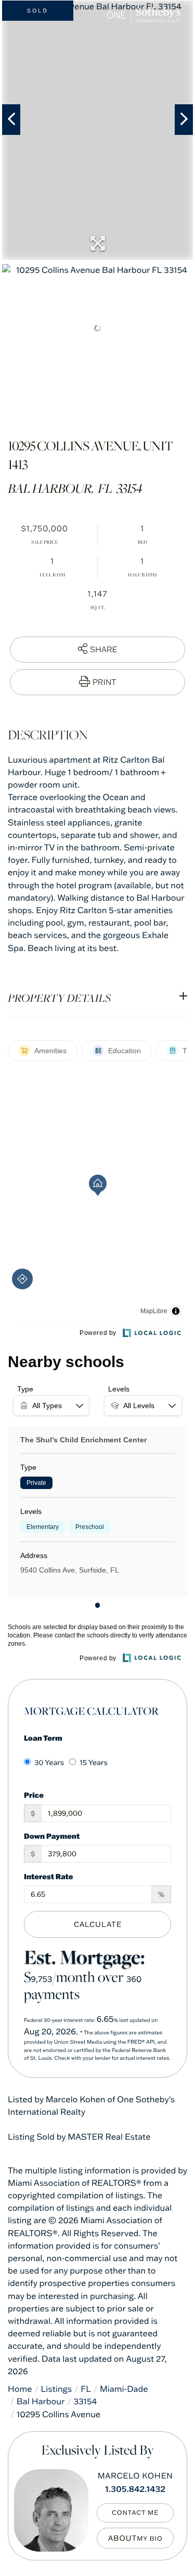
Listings (57, 2389)
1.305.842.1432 (135, 2489)
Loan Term (43, 1738)
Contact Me (135, 2513)
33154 (85, 2402)
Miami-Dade (124, 2389)
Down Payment (52, 1836)
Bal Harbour (41, 2402)
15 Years (94, 1762)
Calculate (98, 1924)
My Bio (150, 2539)
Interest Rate (49, 1876)
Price (34, 1795)
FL (86, 2389)
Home (20, 2389)
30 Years (49, 1762)
